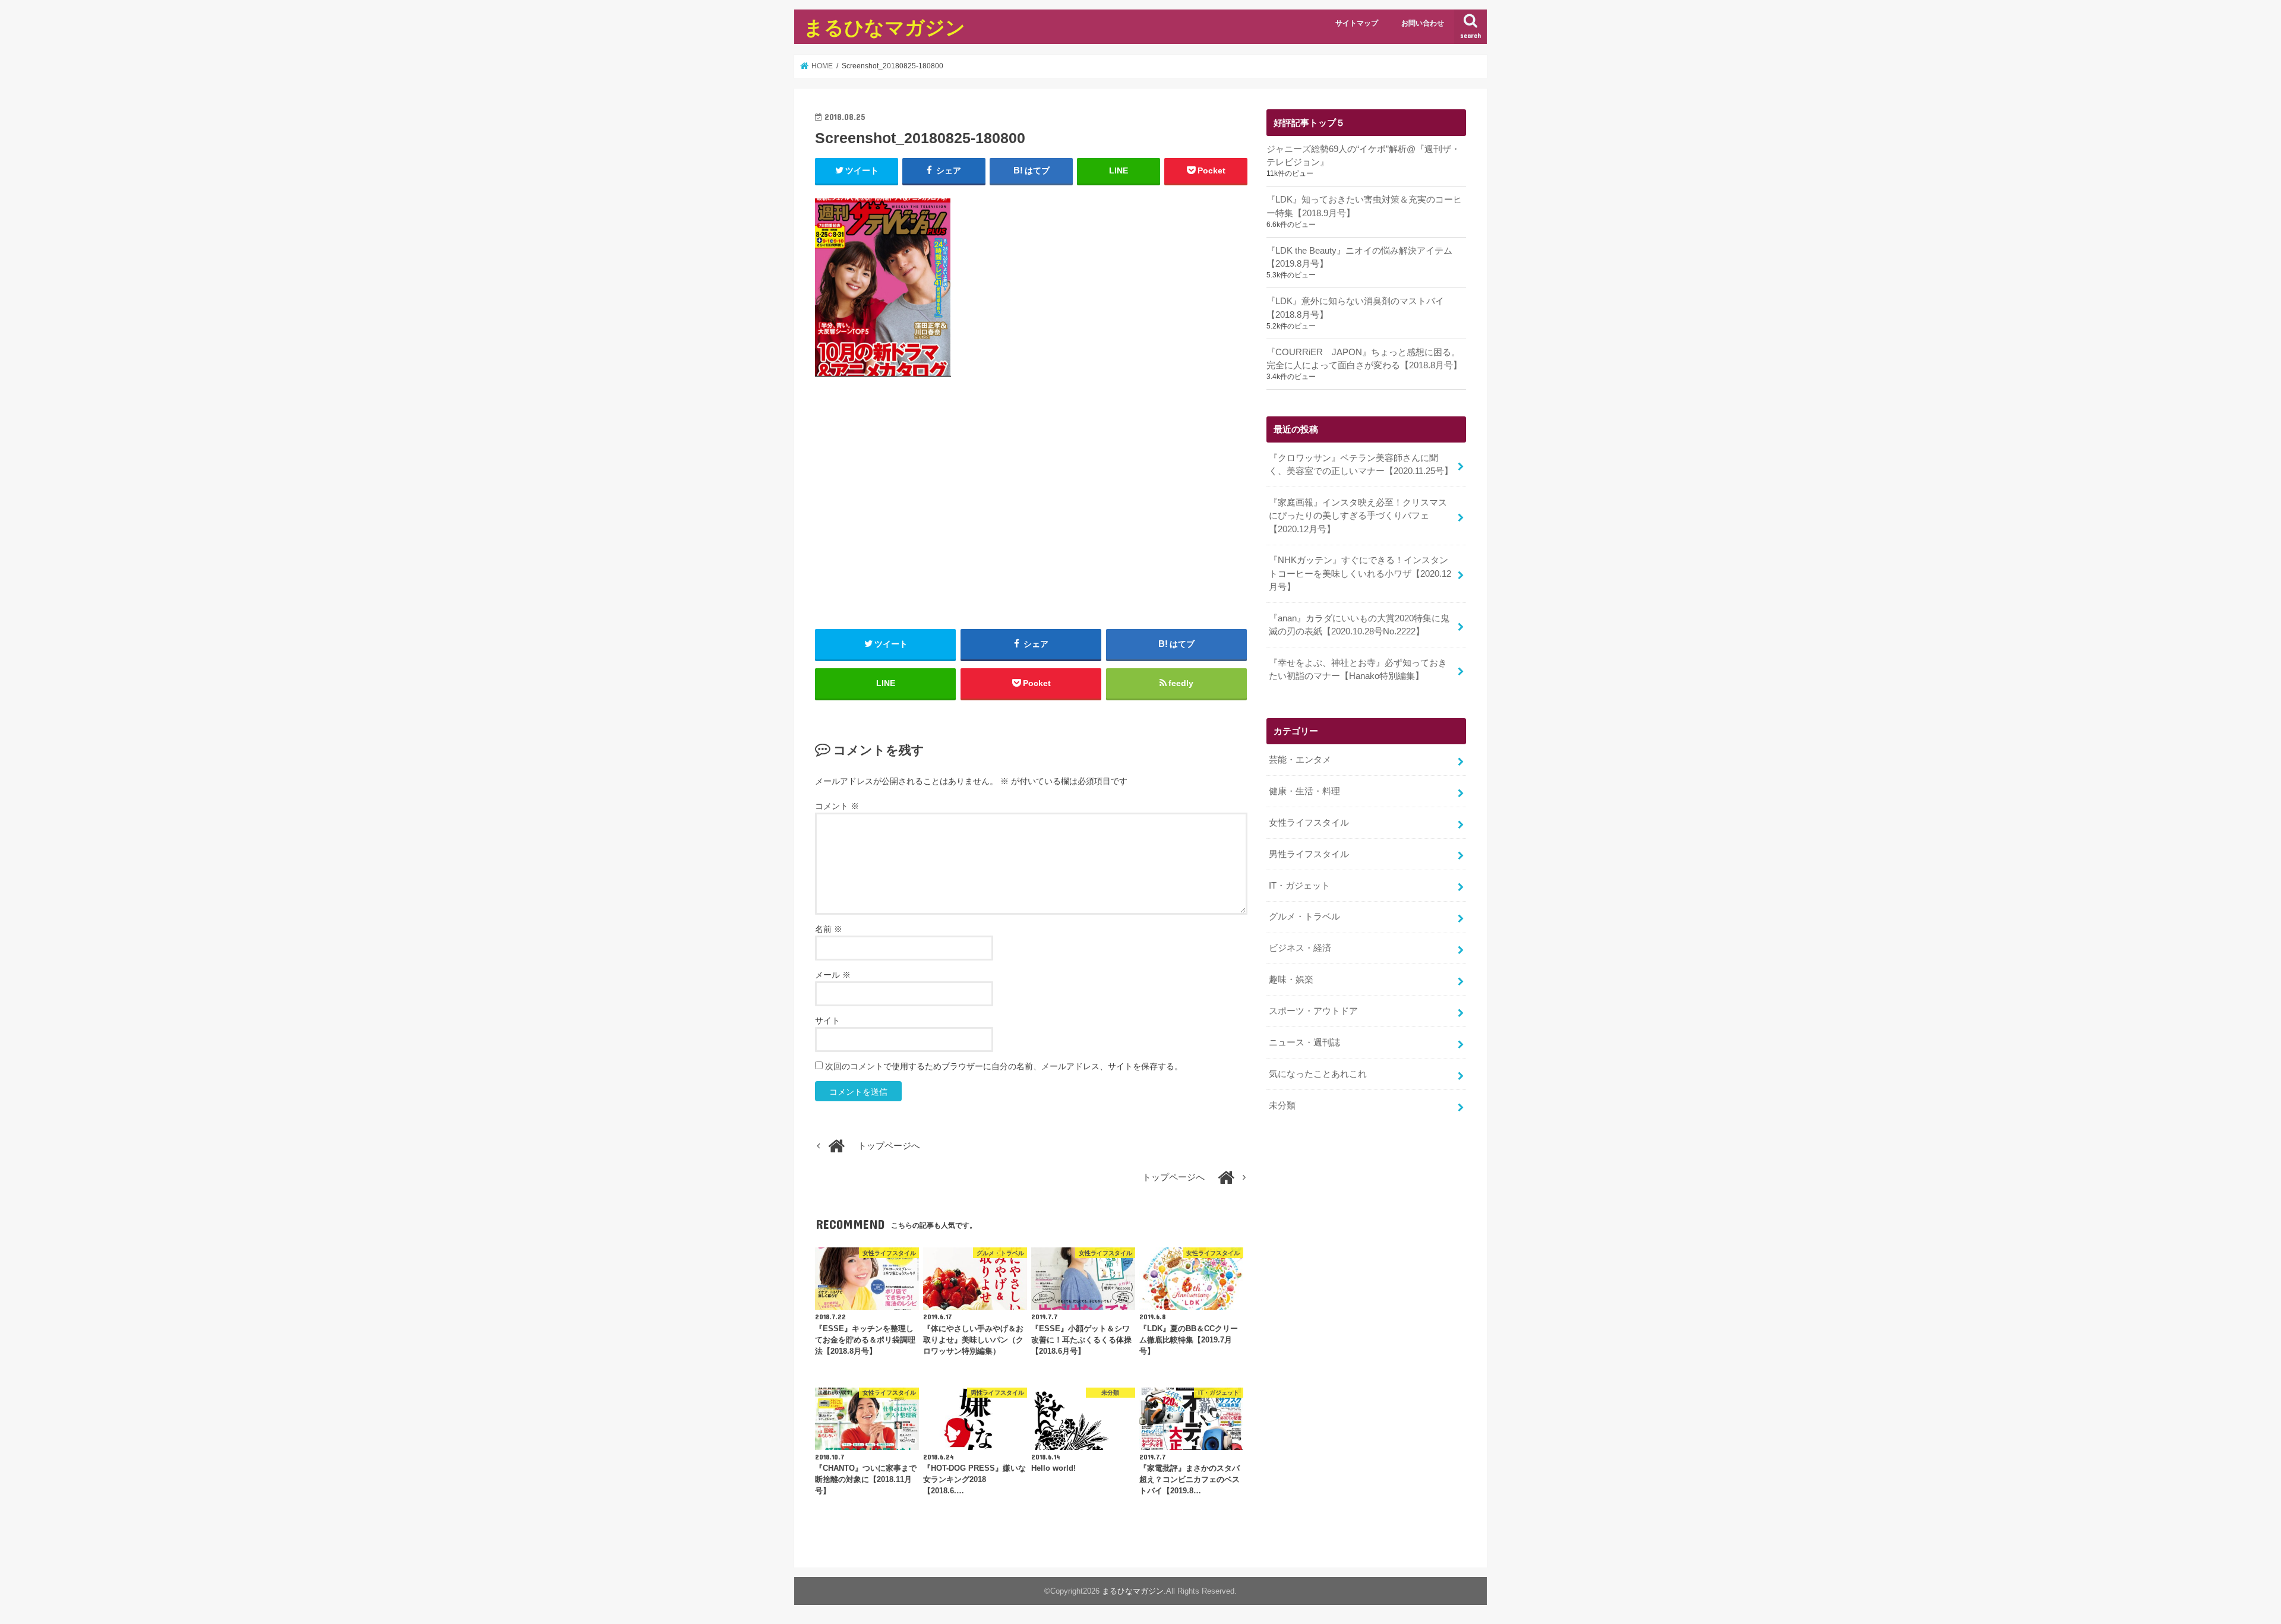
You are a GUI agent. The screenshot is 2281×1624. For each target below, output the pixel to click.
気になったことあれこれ (1318, 1074)
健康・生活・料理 (1304, 791)
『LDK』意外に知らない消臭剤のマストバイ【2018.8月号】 (1355, 308)
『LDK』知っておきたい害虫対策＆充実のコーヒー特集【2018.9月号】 (1364, 206)
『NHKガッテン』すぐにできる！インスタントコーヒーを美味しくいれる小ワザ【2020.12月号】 (1360, 573)
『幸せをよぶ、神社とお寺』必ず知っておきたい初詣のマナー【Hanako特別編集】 (1358, 669)
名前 (829, 929)
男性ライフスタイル (1309, 854)
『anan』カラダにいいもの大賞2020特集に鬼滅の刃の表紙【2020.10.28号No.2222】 (1359, 625)
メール (833, 975)
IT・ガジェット (1299, 886)
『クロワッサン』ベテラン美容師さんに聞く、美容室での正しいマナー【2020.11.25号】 (1361, 465)
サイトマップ (1357, 23)
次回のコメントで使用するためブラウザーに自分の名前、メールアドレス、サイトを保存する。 (1004, 1066)
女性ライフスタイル (1309, 823)
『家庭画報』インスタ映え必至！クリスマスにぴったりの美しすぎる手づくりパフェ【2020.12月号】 (1358, 516)
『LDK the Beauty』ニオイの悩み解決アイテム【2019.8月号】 (1359, 257)
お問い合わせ (1423, 23)
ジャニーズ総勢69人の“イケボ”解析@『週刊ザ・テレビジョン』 (1363, 156)
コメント (837, 806)
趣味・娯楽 (1291, 980)
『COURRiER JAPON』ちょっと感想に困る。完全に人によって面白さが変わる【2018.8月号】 (1364, 359)
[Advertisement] (1031, 516)
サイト (827, 1020)
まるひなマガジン (884, 27)
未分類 (1282, 1105)
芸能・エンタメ (1300, 760)
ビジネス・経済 (1300, 948)
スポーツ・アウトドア (1313, 1011)
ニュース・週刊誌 (1304, 1042)
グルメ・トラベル (1304, 917)
